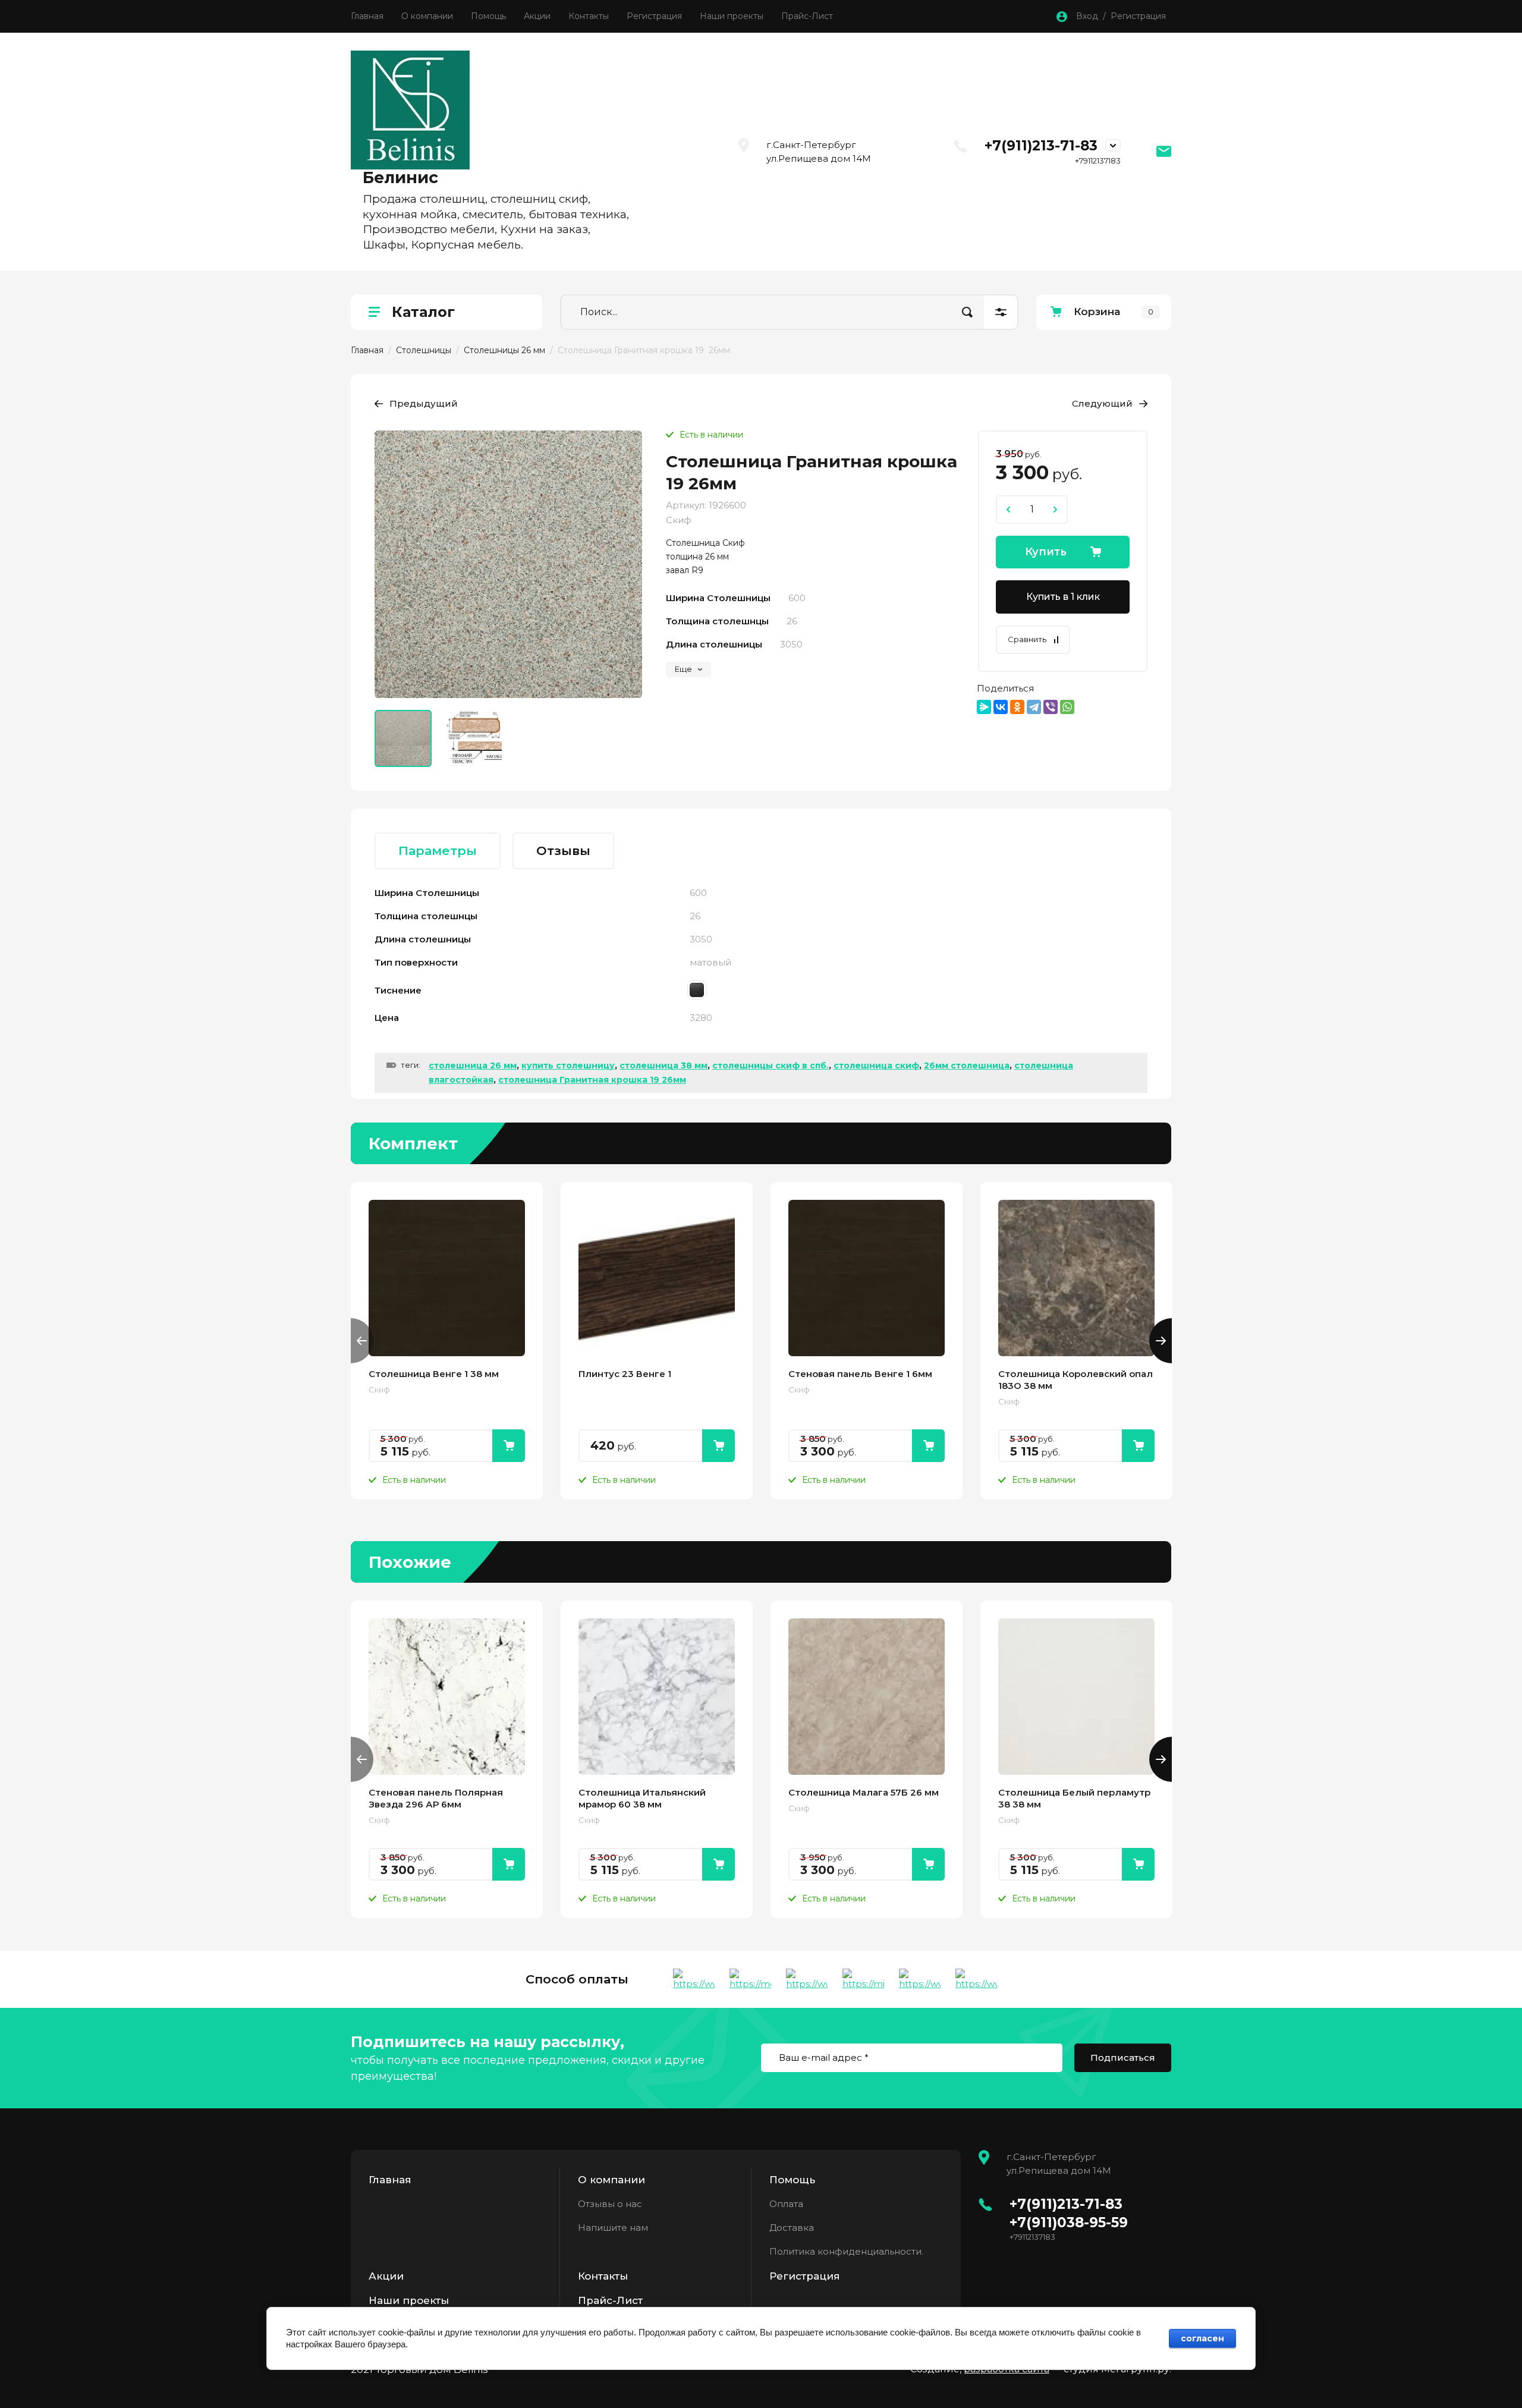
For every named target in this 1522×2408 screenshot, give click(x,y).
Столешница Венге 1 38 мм (434, 1374)
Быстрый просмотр (447, 1278)
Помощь (488, 16)
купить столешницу (568, 1065)
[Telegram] (1034, 707)
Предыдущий (424, 403)
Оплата (786, 2204)
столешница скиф (876, 1065)
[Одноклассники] (1017, 707)
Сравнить (1027, 639)
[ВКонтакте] (1001, 707)
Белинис (400, 177)
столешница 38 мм (663, 1065)
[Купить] (509, 1446)
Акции (537, 16)
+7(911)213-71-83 (1041, 146)
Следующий (1102, 403)
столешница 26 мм (473, 1065)
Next (1161, 1341)
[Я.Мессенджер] (984, 707)
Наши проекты (732, 16)
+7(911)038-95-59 (1069, 2222)
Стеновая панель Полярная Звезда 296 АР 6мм (436, 1798)
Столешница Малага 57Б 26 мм (864, 1792)
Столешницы (424, 350)
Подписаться (1123, 2058)
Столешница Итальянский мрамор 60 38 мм (642, 1798)
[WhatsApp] (1067, 707)
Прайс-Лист (807, 16)
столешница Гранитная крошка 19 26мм (592, 1080)
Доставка (792, 2228)
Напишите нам (613, 2228)
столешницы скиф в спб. (771, 1065)
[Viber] (1051, 707)
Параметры (438, 851)
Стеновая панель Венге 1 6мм (860, 1374)
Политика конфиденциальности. (846, 2251)
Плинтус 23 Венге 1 (625, 1374)
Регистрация (654, 16)
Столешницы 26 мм (504, 350)
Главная (367, 16)
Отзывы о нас (610, 2204)
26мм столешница (967, 1065)
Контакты (589, 16)
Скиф (679, 520)
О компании (427, 16)
